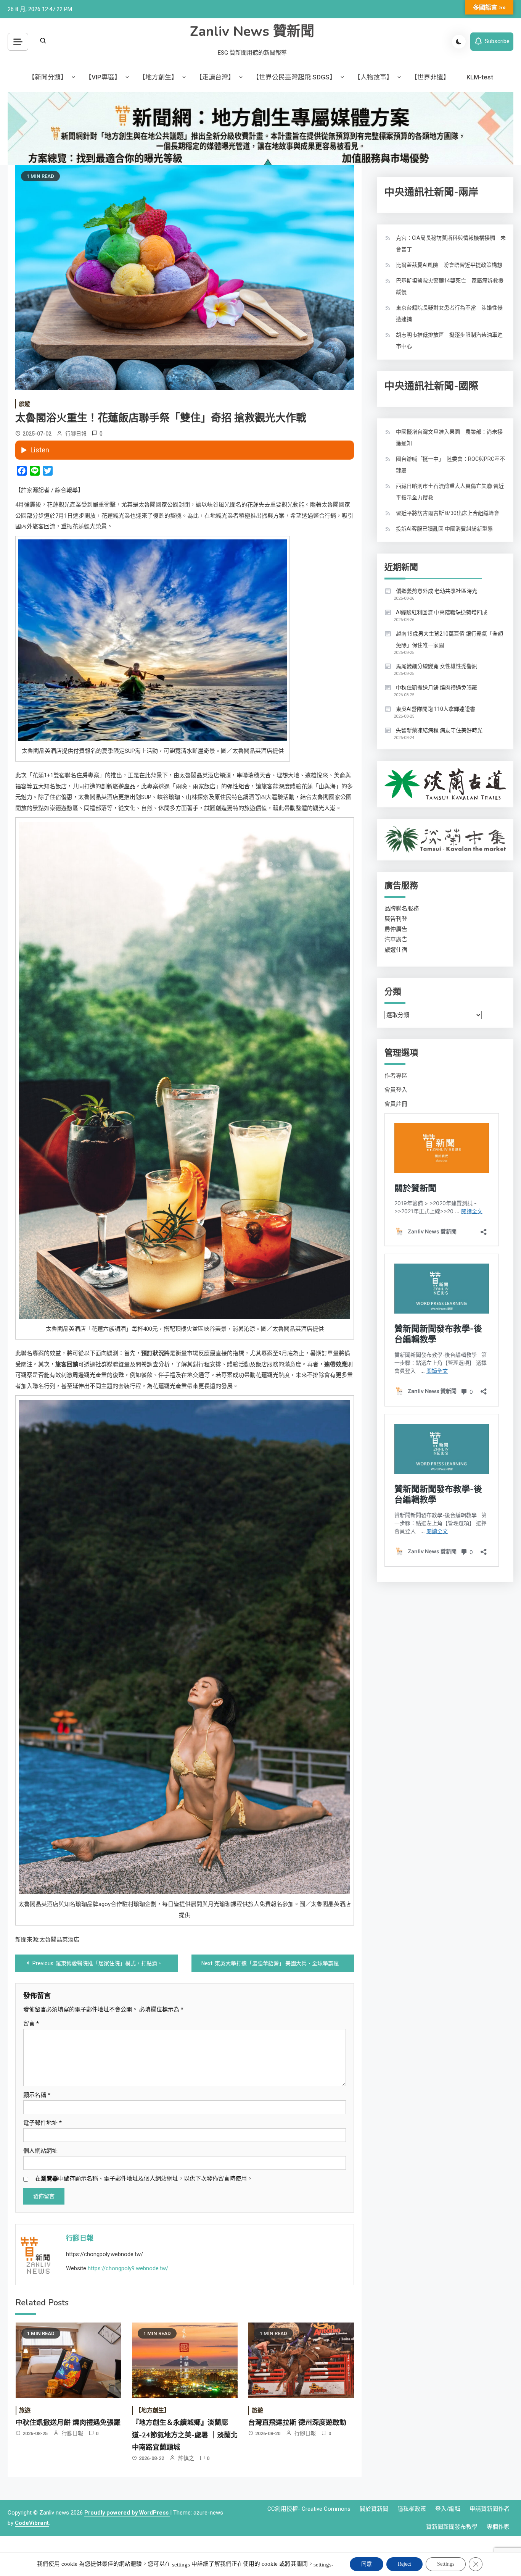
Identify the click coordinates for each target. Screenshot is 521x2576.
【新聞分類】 (48, 77)
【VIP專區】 (103, 77)
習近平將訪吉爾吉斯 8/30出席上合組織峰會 (448, 513)
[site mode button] (459, 42)
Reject (404, 2564)
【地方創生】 (158, 77)
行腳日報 (76, 434)
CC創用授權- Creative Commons (309, 2509)
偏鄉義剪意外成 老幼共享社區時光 (437, 591)
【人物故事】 (373, 77)
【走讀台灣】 (215, 77)
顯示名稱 (37, 2095)
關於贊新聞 (374, 2509)
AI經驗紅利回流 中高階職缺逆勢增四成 (442, 612)
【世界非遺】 (430, 77)
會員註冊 (396, 1104)
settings (181, 2565)
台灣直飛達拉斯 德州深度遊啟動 (297, 2423)
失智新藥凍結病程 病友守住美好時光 (439, 730)
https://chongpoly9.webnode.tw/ (128, 2268)
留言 (31, 2024)
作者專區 (396, 1076)
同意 (367, 2564)
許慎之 (186, 2458)
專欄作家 (498, 2527)
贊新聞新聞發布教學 (452, 2527)
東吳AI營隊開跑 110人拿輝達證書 (436, 709)
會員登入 (396, 1090)
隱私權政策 (412, 2509)
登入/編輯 (448, 2509)
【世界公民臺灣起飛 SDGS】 (294, 77)
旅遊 (24, 404)
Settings (446, 2564)
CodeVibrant (32, 2523)
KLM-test (480, 77)
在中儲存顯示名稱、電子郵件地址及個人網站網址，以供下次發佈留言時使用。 (144, 2179)
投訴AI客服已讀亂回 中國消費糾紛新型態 (444, 529)
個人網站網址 (40, 2151)
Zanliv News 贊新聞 (252, 31)
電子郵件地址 (43, 2123)
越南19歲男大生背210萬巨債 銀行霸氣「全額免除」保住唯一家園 (449, 639)
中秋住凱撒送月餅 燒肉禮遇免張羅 (68, 2423)
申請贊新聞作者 (490, 2509)
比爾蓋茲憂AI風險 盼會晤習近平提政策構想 (449, 265)
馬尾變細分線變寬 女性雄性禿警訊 (437, 666)
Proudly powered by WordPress (127, 2513)
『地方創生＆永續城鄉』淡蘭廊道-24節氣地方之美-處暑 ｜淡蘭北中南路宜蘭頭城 (185, 2435)
